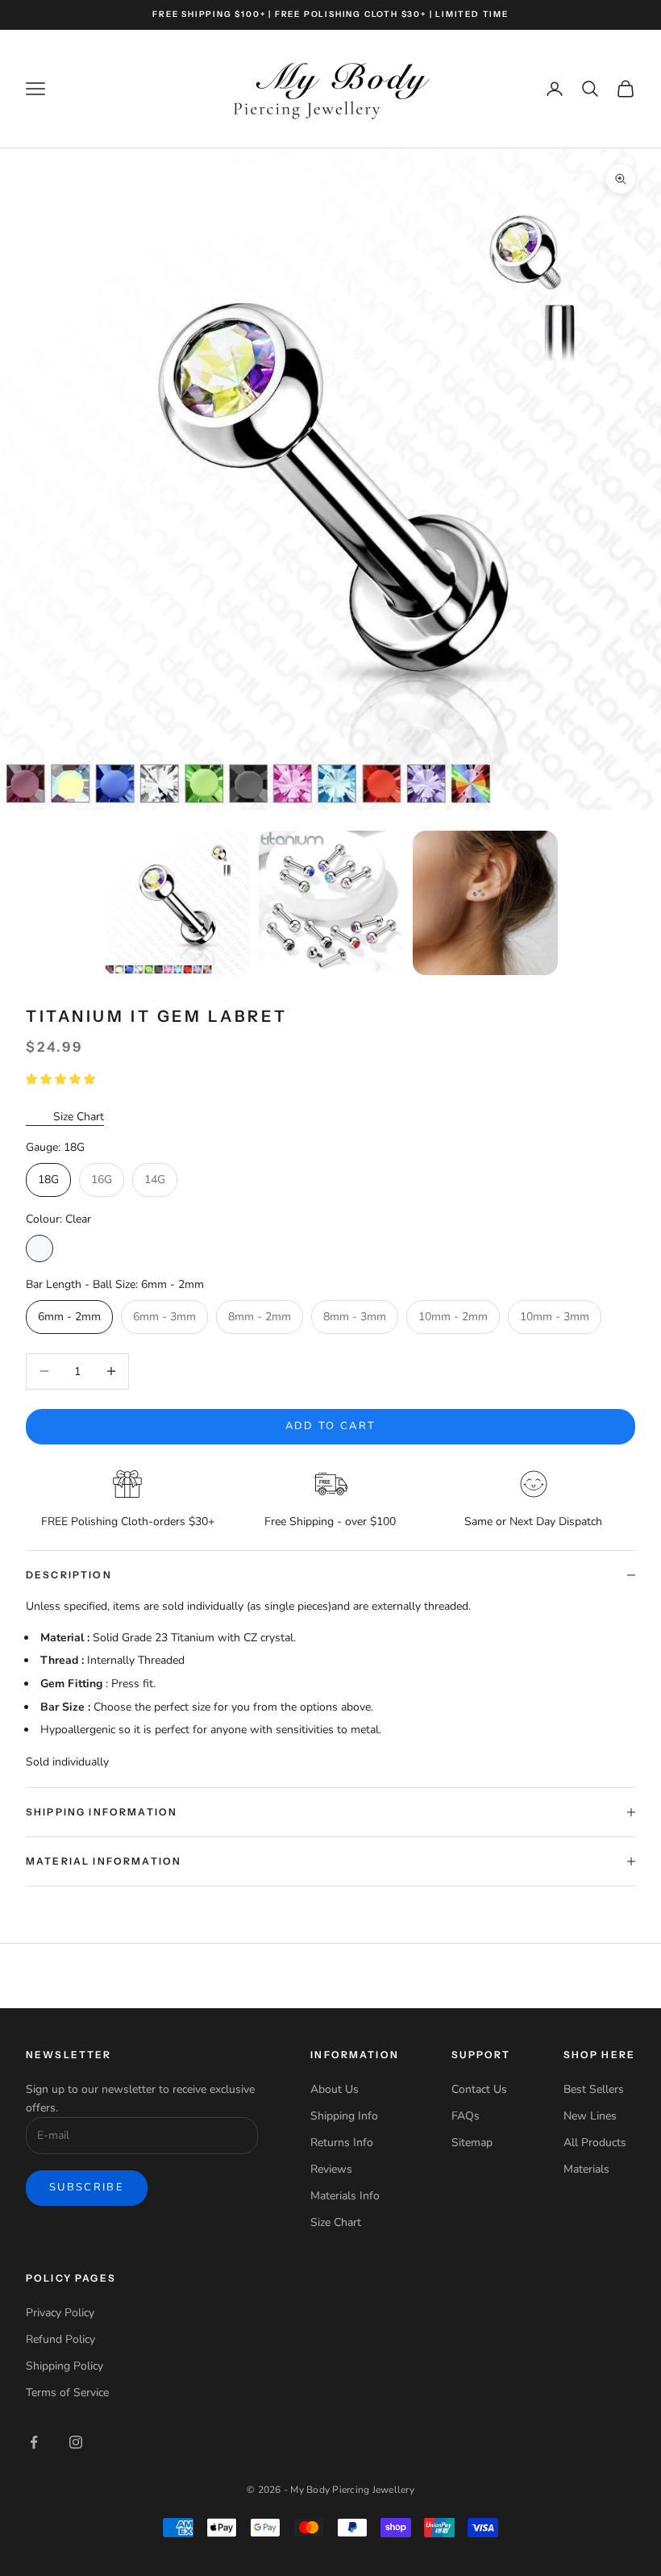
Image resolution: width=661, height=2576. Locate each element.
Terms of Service (67, 2393)
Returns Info (342, 2142)
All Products (595, 2142)
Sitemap (472, 2142)
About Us (335, 2089)
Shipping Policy (64, 2366)
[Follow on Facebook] (34, 2442)
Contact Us (479, 2089)
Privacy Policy (60, 2313)
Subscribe (87, 2187)
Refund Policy (60, 2339)
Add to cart (331, 1426)
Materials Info (345, 2196)
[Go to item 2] (331, 903)
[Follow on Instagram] (76, 2442)
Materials (586, 2169)
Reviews (331, 2169)
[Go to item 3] (485, 903)
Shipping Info (344, 2116)
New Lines (590, 2116)
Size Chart (79, 1117)
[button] (62, 1080)
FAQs (466, 2116)
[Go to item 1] (177, 903)
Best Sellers (594, 2089)
